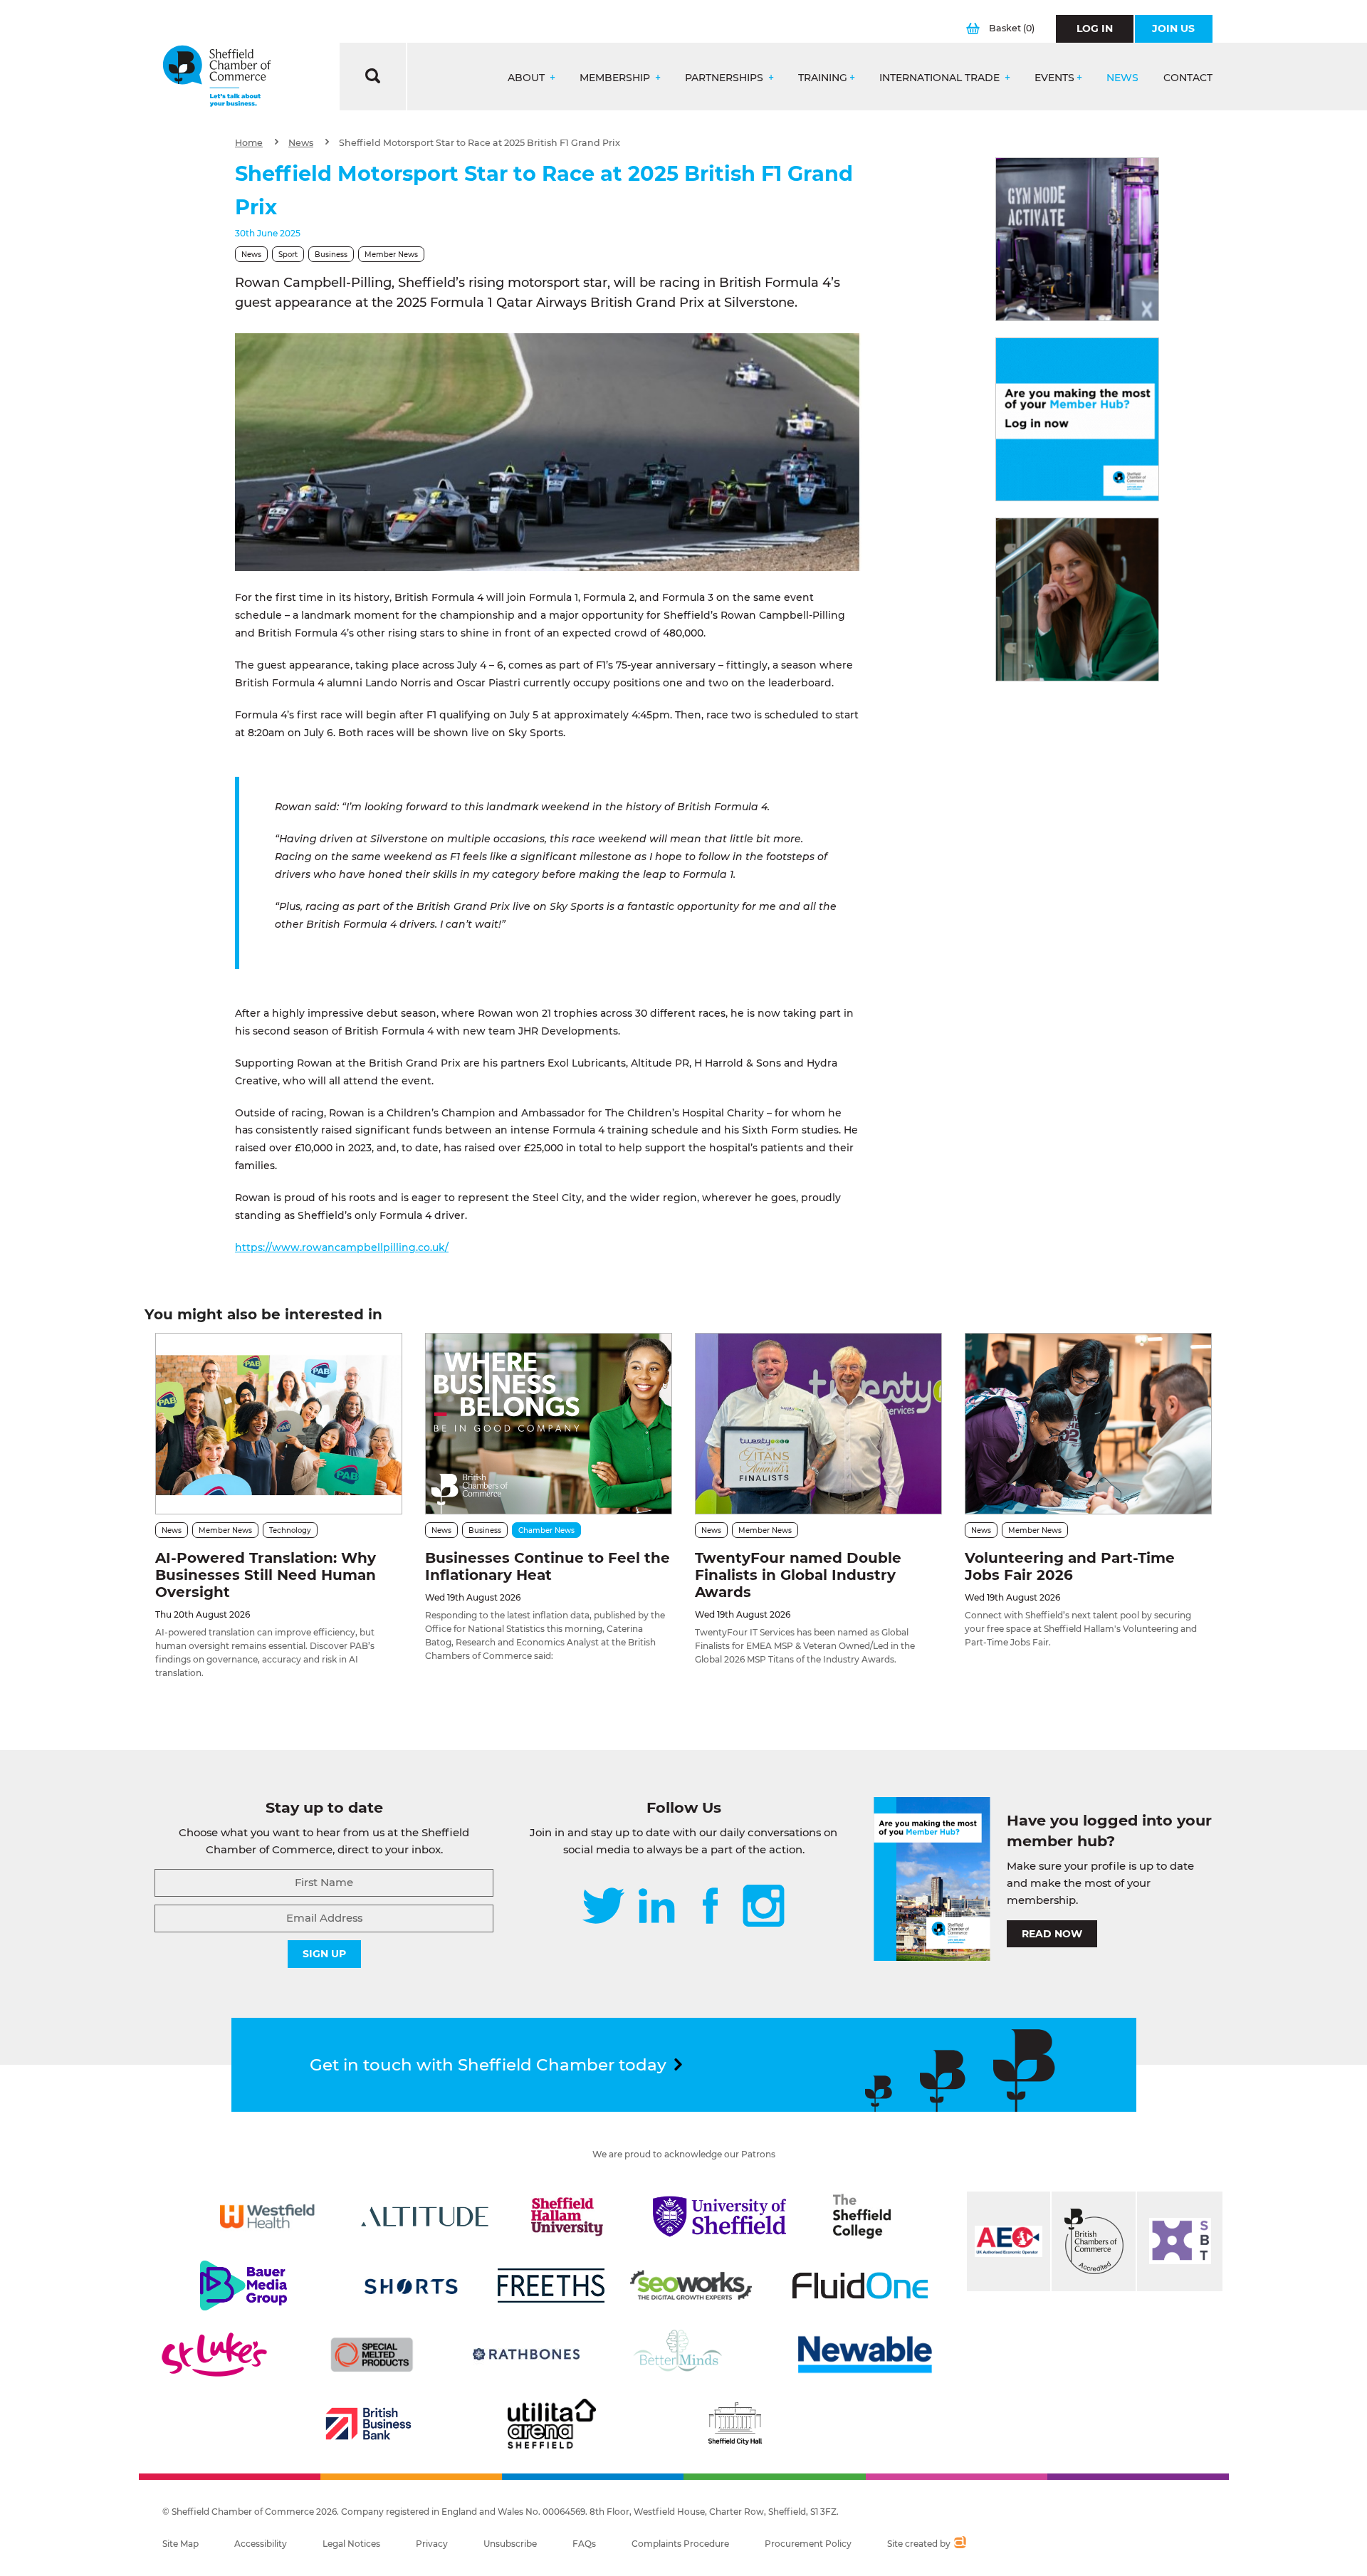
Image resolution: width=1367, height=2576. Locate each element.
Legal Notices (351, 2544)
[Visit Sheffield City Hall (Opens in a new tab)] (735, 2424)
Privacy (432, 2544)
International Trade (941, 78)
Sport (288, 255)
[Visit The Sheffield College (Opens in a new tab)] (862, 2216)
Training (823, 78)
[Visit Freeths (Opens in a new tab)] (551, 2286)
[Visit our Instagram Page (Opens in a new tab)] (764, 1907)
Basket (1012, 28)
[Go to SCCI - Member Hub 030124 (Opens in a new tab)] (1077, 419)
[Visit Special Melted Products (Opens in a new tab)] (372, 2355)
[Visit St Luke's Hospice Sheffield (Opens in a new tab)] (214, 2355)
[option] (548, 452)
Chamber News (546, 1530)
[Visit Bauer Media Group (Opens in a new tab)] (243, 2286)
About (528, 78)
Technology (290, 1530)
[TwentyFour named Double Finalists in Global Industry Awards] (818, 1424)
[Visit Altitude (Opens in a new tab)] (425, 2216)
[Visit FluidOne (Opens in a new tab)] (860, 2286)
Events (1054, 78)
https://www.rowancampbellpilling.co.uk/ (342, 1247)
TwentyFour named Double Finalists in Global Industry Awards (798, 1575)
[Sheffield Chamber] (217, 77)
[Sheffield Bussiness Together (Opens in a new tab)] (1180, 2241)
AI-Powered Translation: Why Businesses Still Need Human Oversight (266, 1575)
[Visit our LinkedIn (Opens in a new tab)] (656, 1907)
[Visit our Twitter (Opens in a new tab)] (603, 1907)
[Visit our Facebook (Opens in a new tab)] (711, 1907)
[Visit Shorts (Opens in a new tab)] (411, 2286)
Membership (616, 78)
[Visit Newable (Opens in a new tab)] (864, 2355)
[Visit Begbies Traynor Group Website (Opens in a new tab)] (1094, 2241)
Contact (1188, 78)
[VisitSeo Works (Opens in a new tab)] (691, 2286)
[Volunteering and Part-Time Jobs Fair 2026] (1088, 1424)
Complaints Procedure (680, 2544)
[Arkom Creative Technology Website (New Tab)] (959, 2544)
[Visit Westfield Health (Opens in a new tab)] (267, 2216)
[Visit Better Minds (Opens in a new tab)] (681, 2355)
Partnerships (726, 78)
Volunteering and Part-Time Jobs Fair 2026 (1070, 1566)
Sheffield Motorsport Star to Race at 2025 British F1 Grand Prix (480, 143)
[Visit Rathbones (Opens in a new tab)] (526, 2355)
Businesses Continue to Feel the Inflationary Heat (548, 1566)
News (1122, 78)
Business (331, 255)
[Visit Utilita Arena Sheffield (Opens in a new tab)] (552, 2424)
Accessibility (261, 2544)
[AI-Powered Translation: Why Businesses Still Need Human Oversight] (279, 1424)
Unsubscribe (510, 2544)
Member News (391, 255)
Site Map (180, 2544)
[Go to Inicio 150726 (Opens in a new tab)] (1077, 600)
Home (249, 143)
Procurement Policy (808, 2544)
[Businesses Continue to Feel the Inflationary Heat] (549, 1424)
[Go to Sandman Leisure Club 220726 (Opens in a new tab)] (1077, 239)
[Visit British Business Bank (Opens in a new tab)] (369, 2424)
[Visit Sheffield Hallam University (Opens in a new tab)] (567, 2216)
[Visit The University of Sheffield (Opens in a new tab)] (720, 2216)
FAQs (584, 2544)
